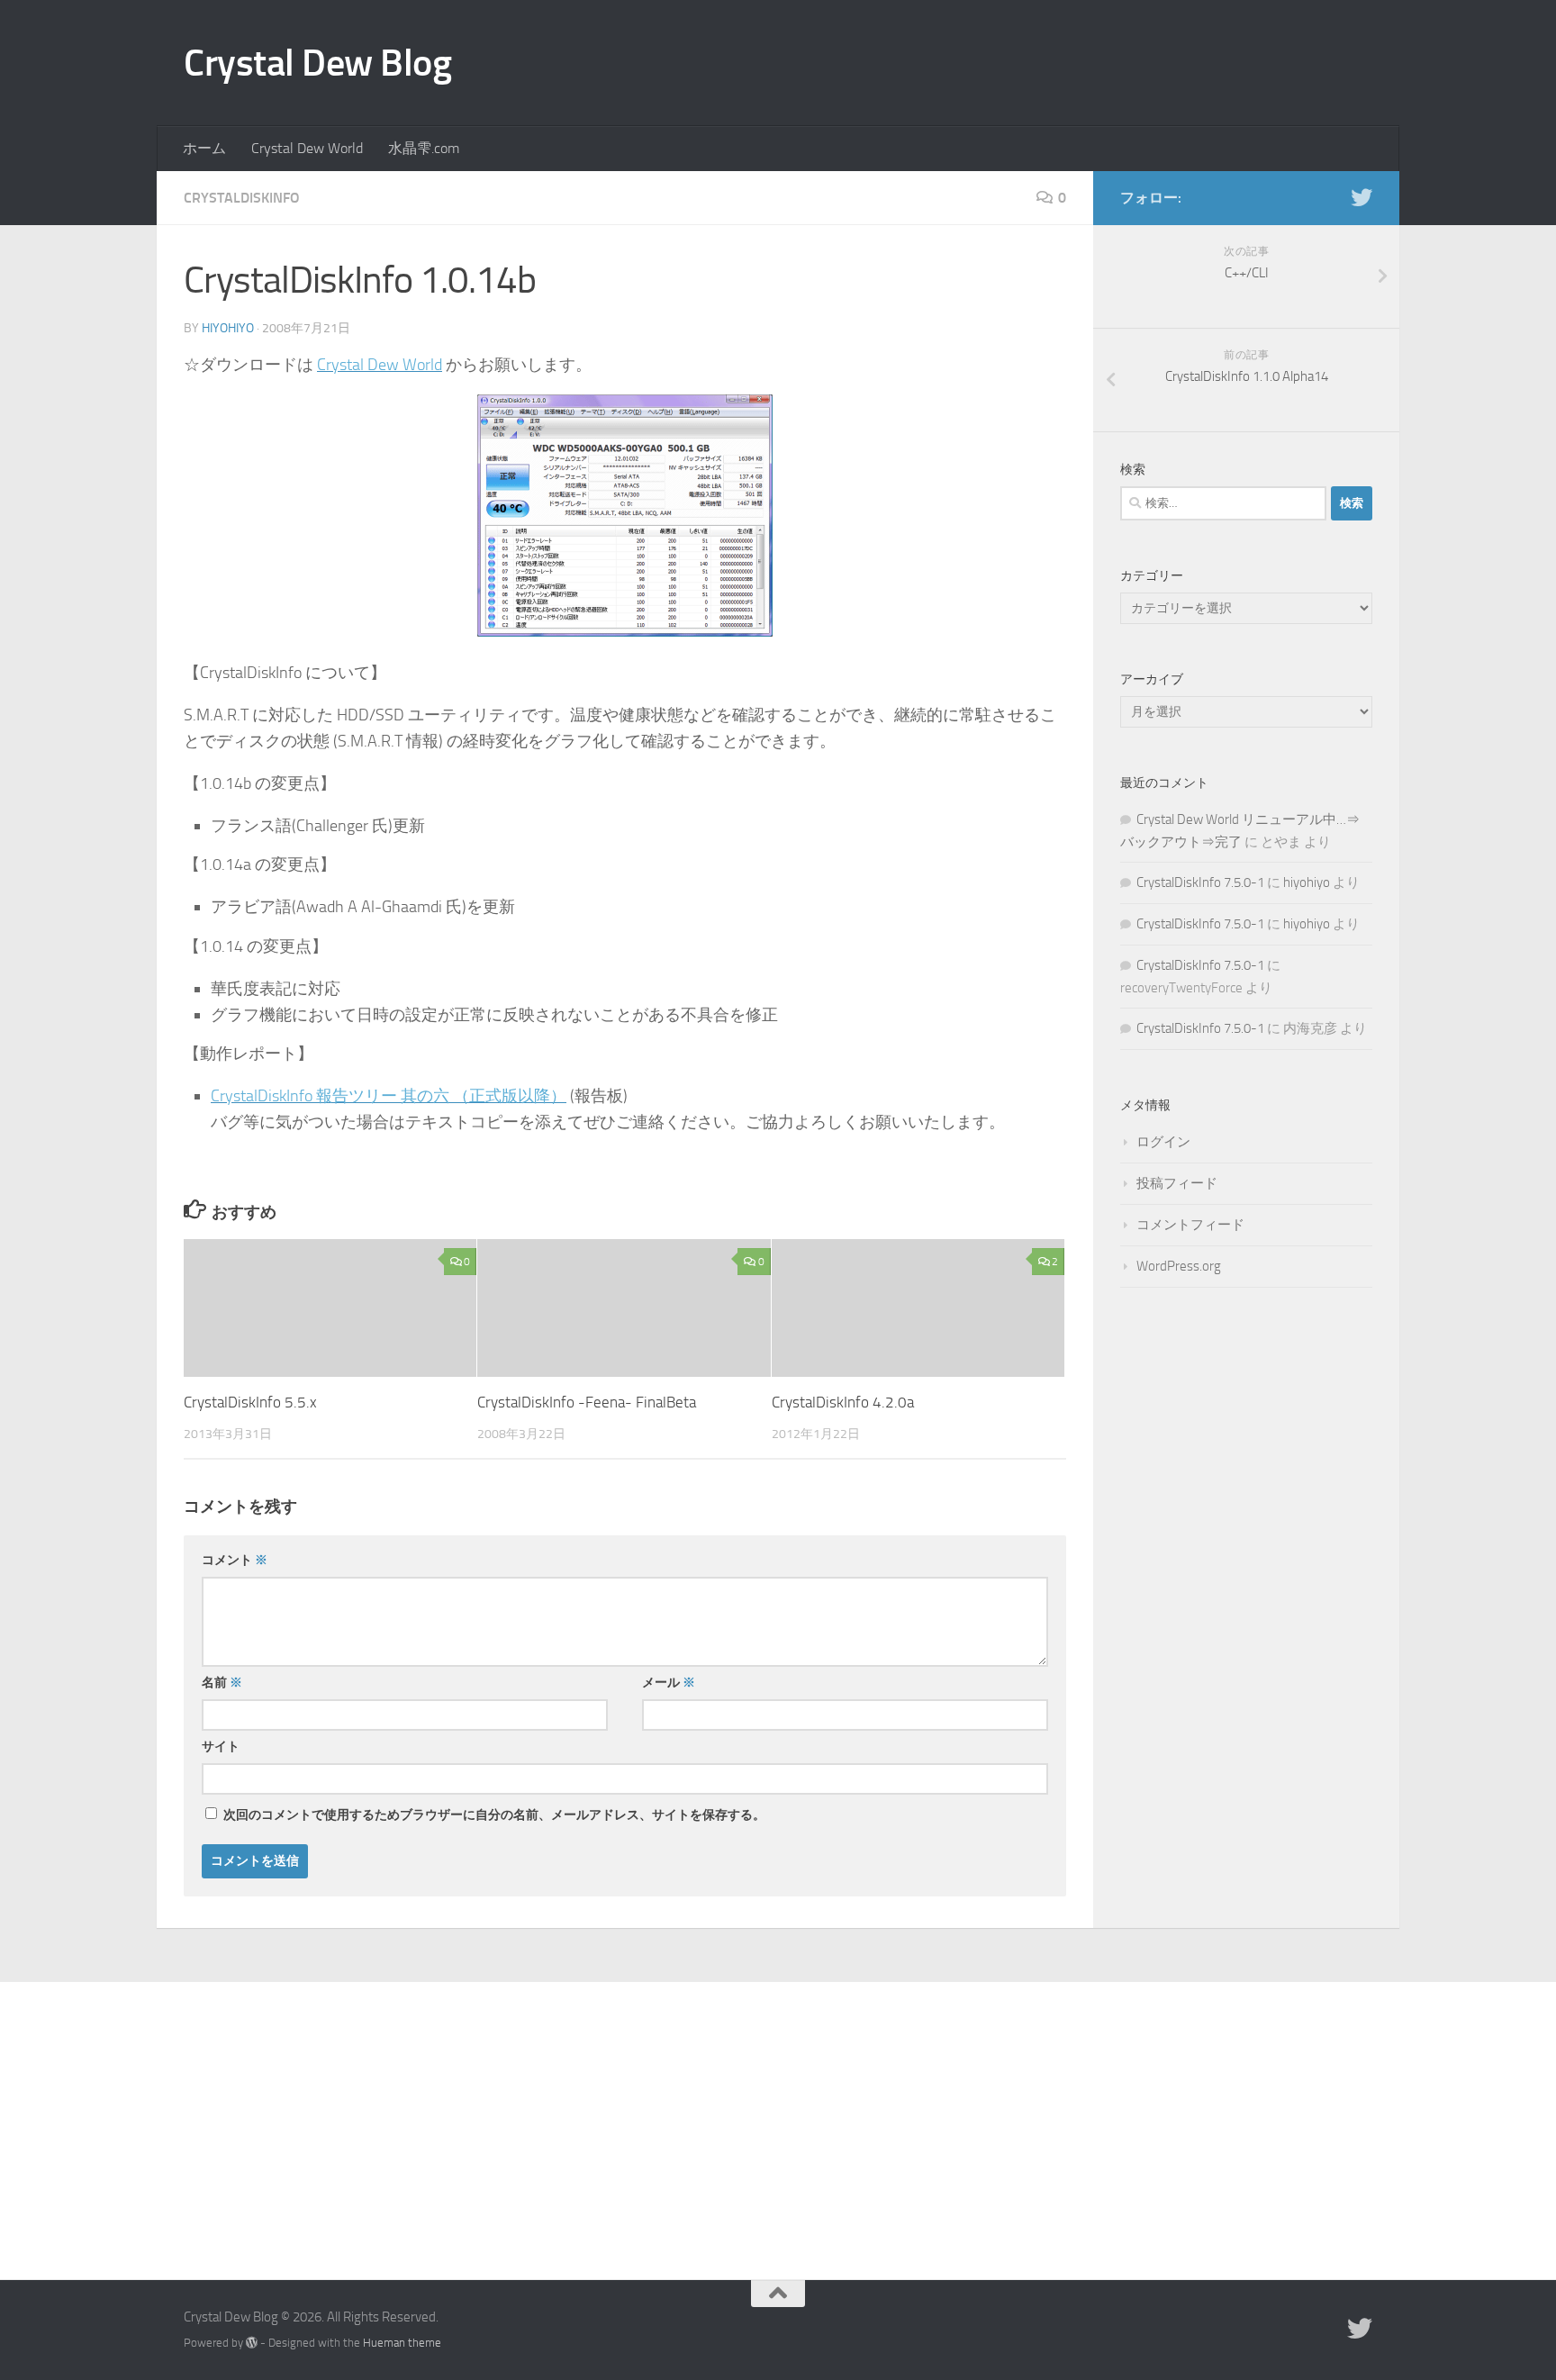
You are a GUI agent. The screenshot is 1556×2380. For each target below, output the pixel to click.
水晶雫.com (424, 148)
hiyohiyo (228, 328)
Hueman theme (402, 2343)
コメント (235, 1560)
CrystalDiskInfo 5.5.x (250, 1402)
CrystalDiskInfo (242, 198)
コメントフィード (1190, 1225)
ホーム (204, 148)
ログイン (1163, 1142)
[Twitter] (1361, 197)
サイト (221, 1747)
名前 (222, 1683)
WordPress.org (1179, 1266)
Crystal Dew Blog (317, 63)
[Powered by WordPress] (252, 2343)
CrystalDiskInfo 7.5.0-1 (1200, 882)
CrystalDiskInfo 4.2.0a (843, 1402)
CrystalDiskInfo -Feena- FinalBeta (587, 1402)
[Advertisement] (778, 2117)
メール (669, 1683)
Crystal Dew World (307, 148)
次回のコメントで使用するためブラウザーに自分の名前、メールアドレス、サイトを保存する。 (494, 1815)
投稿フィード (1177, 1183)
